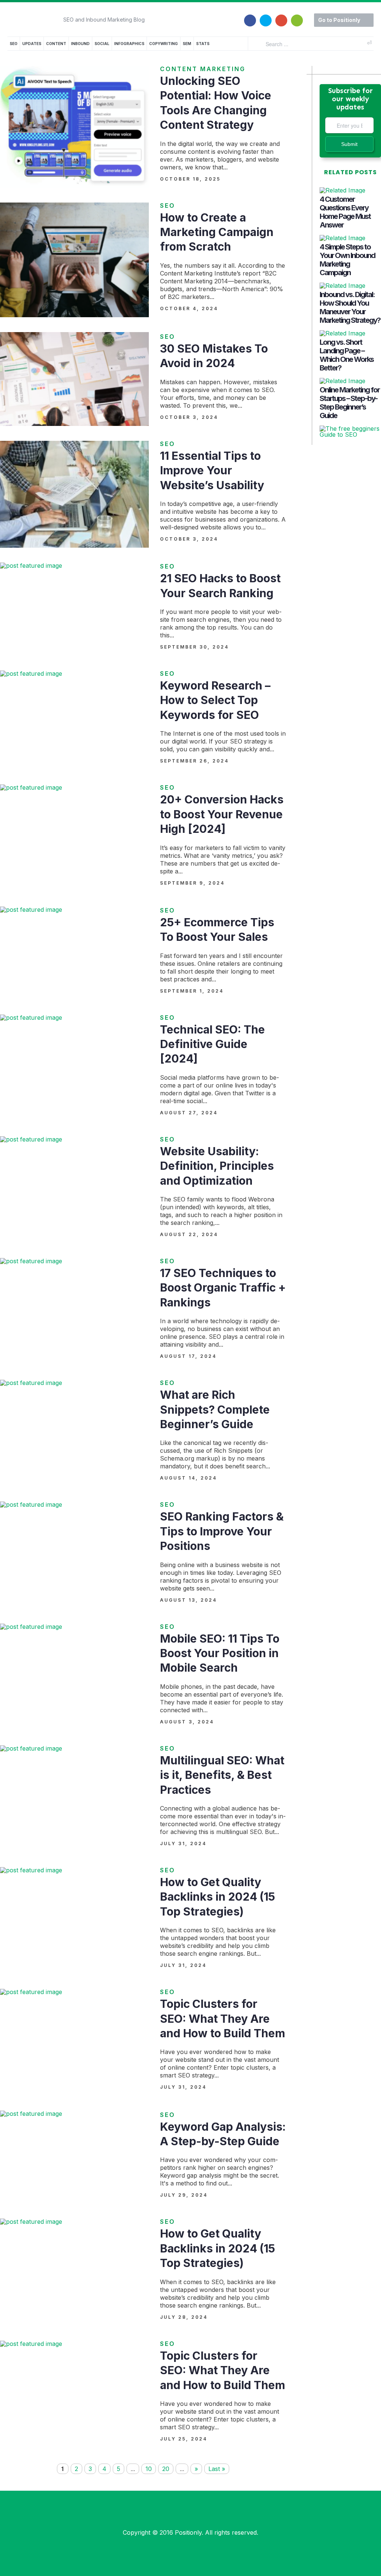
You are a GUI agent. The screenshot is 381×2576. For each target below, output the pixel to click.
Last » (217, 2469)
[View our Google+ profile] (281, 16)
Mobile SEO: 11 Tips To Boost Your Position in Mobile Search (220, 1653)
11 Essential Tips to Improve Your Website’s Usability (212, 470)
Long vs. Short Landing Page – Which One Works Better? (347, 355)
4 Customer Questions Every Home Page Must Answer (345, 212)
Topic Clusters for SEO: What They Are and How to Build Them (222, 2018)
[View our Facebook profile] (250, 16)
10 (149, 2469)
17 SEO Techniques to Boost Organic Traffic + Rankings (223, 1288)
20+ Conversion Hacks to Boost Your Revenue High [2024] (222, 814)
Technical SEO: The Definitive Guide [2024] (212, 1044)
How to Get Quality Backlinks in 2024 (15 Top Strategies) (217, 1897)
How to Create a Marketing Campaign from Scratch (217, 232)
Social (102, 44)
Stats (203, 44)
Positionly (188, 2532)
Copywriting (164, 44)
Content (56, 44)
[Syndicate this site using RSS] (297, 16)
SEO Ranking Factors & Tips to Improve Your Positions (222, 1531)
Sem (187, 44)
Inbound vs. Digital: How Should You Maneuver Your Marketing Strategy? (350, 307)
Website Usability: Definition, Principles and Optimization (217, 1166)
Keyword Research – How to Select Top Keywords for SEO (215, 700)
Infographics (129, 44)
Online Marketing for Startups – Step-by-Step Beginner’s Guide (350, 403)
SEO (14, 44)
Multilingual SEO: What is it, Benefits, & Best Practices (222, 1775)
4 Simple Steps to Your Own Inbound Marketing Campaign (347, 260)
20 (166, 2469)
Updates (32, 44)
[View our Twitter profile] (266, 16)
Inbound (80, 44)
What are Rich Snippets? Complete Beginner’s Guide (215, 1409)
